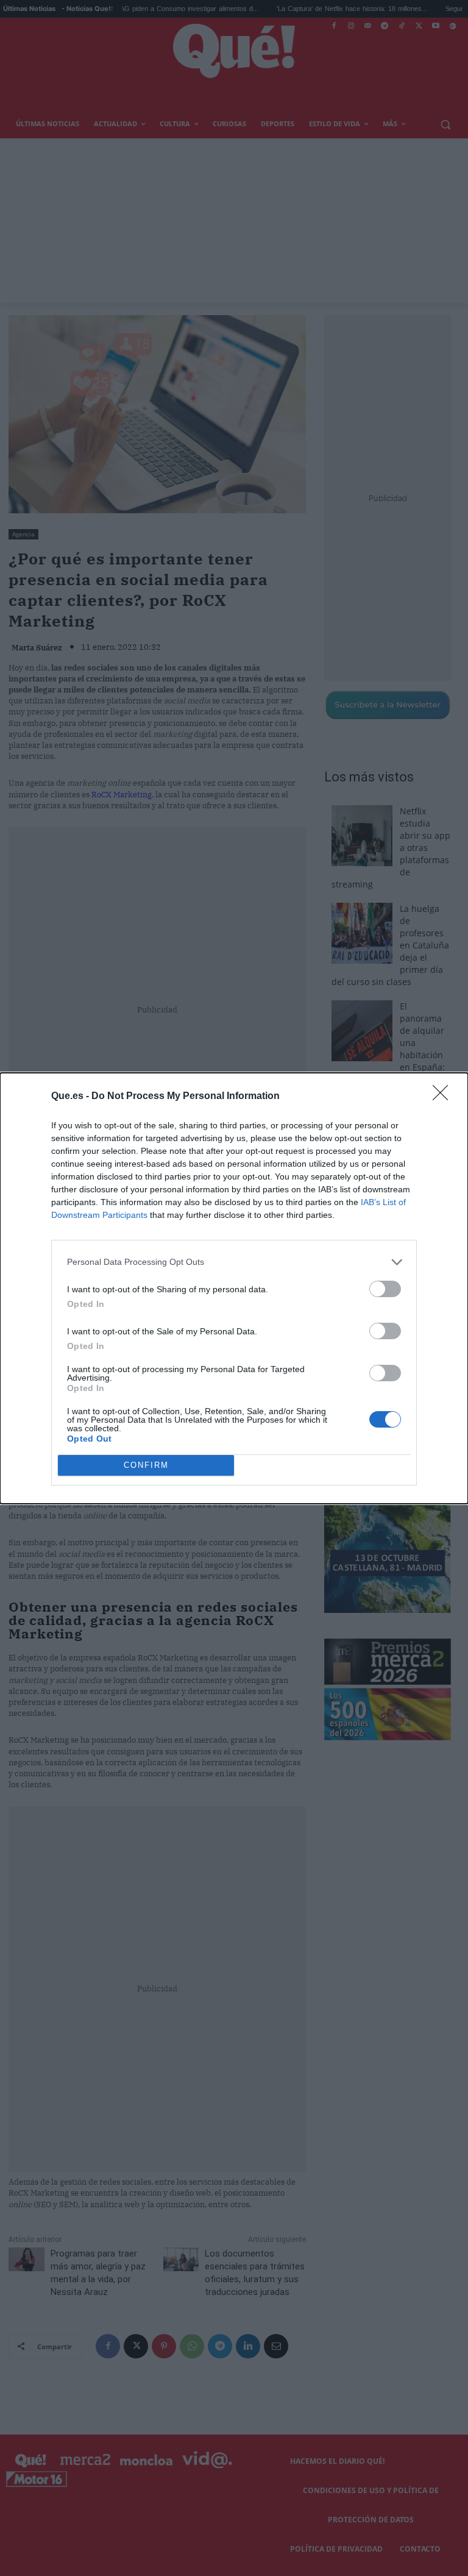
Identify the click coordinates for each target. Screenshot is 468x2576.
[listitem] (234, 1262)
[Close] (444, 1097)
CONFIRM (146, 1465)
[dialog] (234, 1288)
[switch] (385, 1289)
